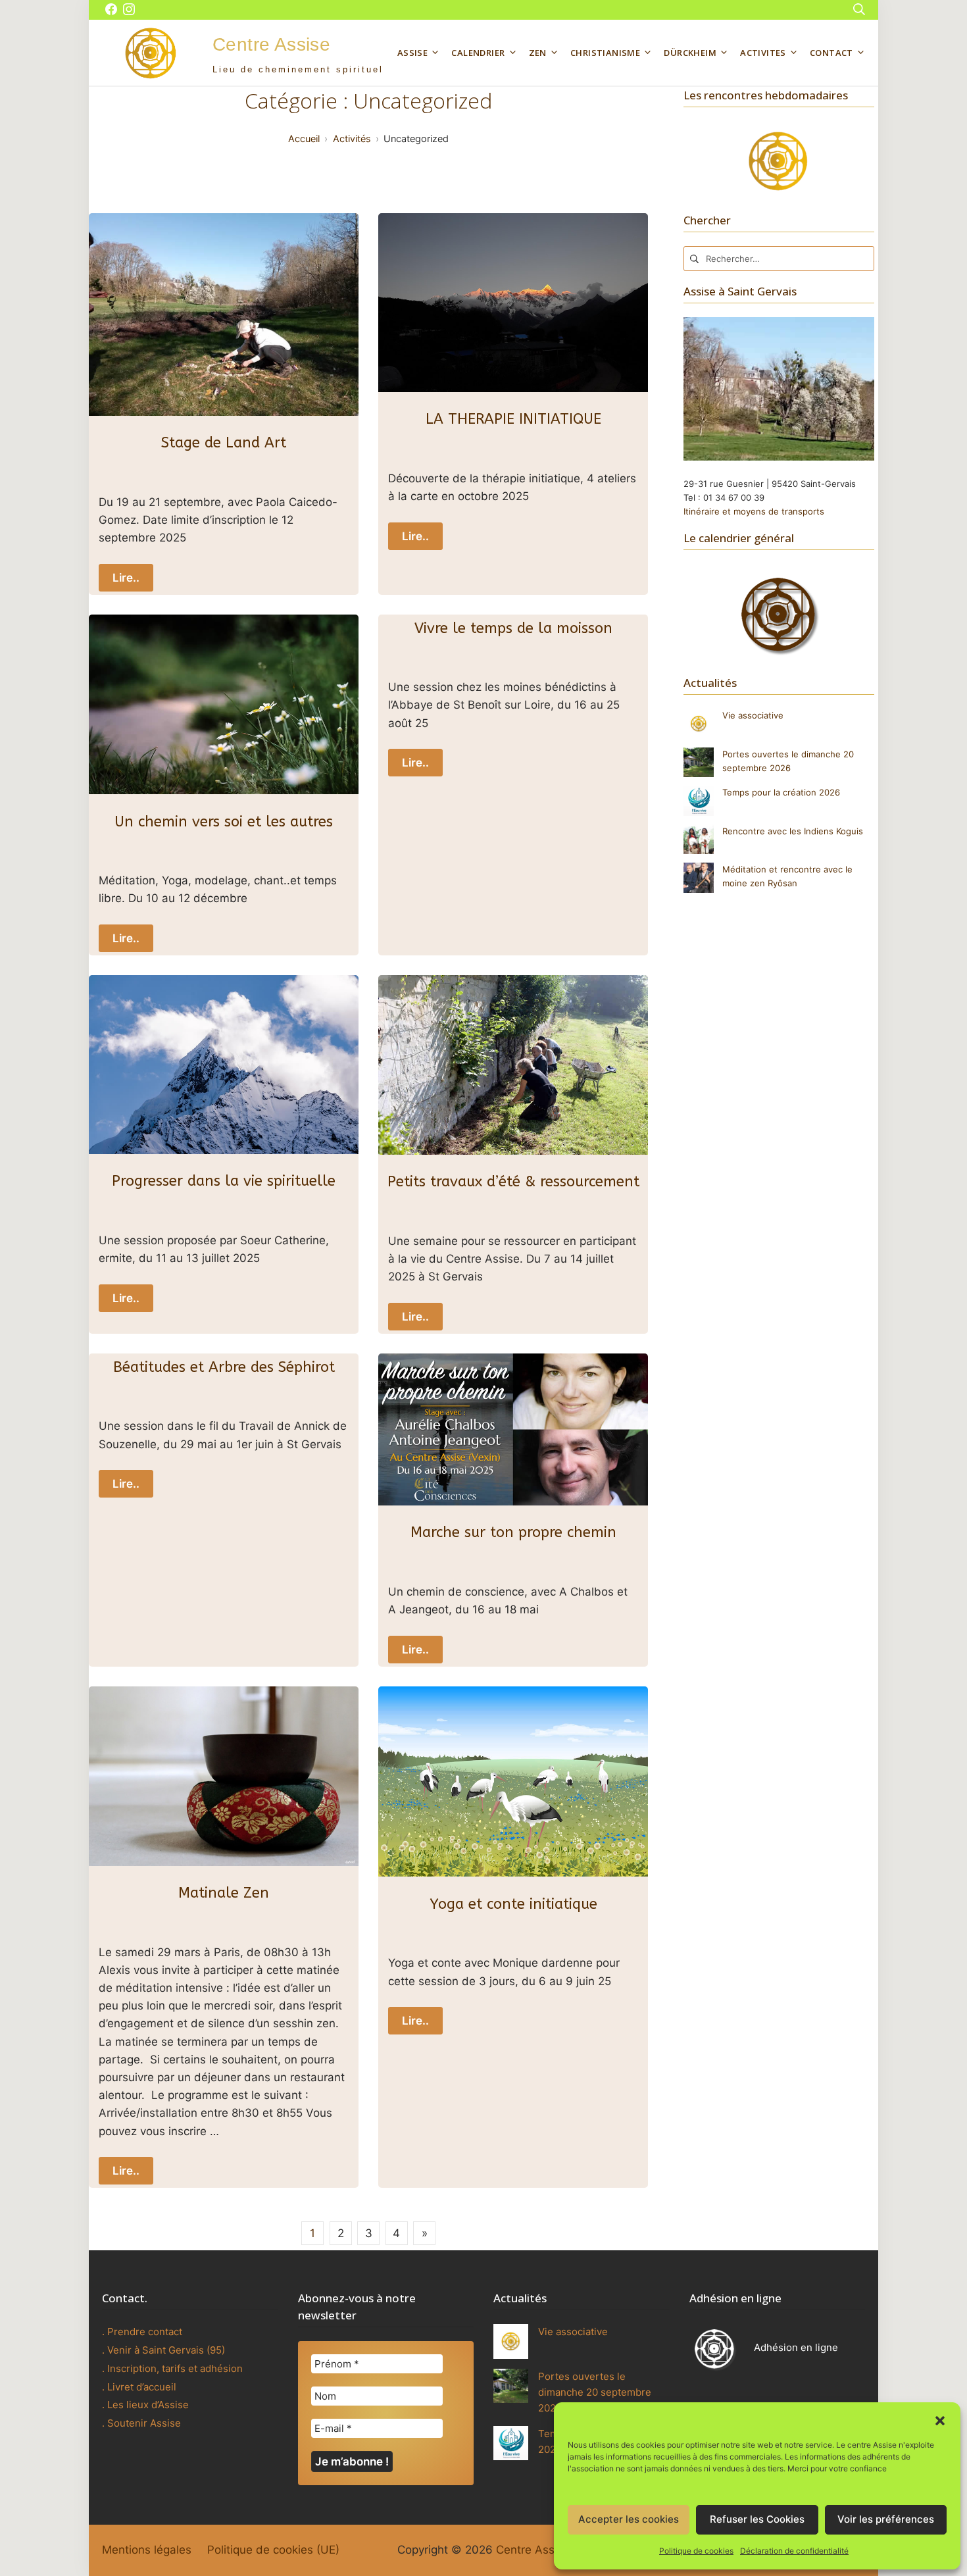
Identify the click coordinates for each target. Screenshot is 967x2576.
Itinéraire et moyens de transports (754, 511)
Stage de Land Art (224, 443)
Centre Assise (533, 2550)
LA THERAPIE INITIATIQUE (513, 419)
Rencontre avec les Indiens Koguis (793, 831)
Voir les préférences (886, 2519)
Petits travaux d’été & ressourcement (513, 1182)
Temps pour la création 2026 (781, 792)
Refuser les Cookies (757, 2519)
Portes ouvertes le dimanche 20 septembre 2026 (595, 2392)
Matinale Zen (224, 1893)
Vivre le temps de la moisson (513, 628)
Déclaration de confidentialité (794, 2551)
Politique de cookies (696, 2551)
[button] (940, 2419)
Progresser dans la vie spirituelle (224, 1181)
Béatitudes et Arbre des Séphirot (224, 1367)
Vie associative (753, 715)
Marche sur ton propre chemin (513, 1532)
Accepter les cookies (629, 2519)
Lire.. (126, 578)
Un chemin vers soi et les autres (224, 822)
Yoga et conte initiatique (513, 1904)
